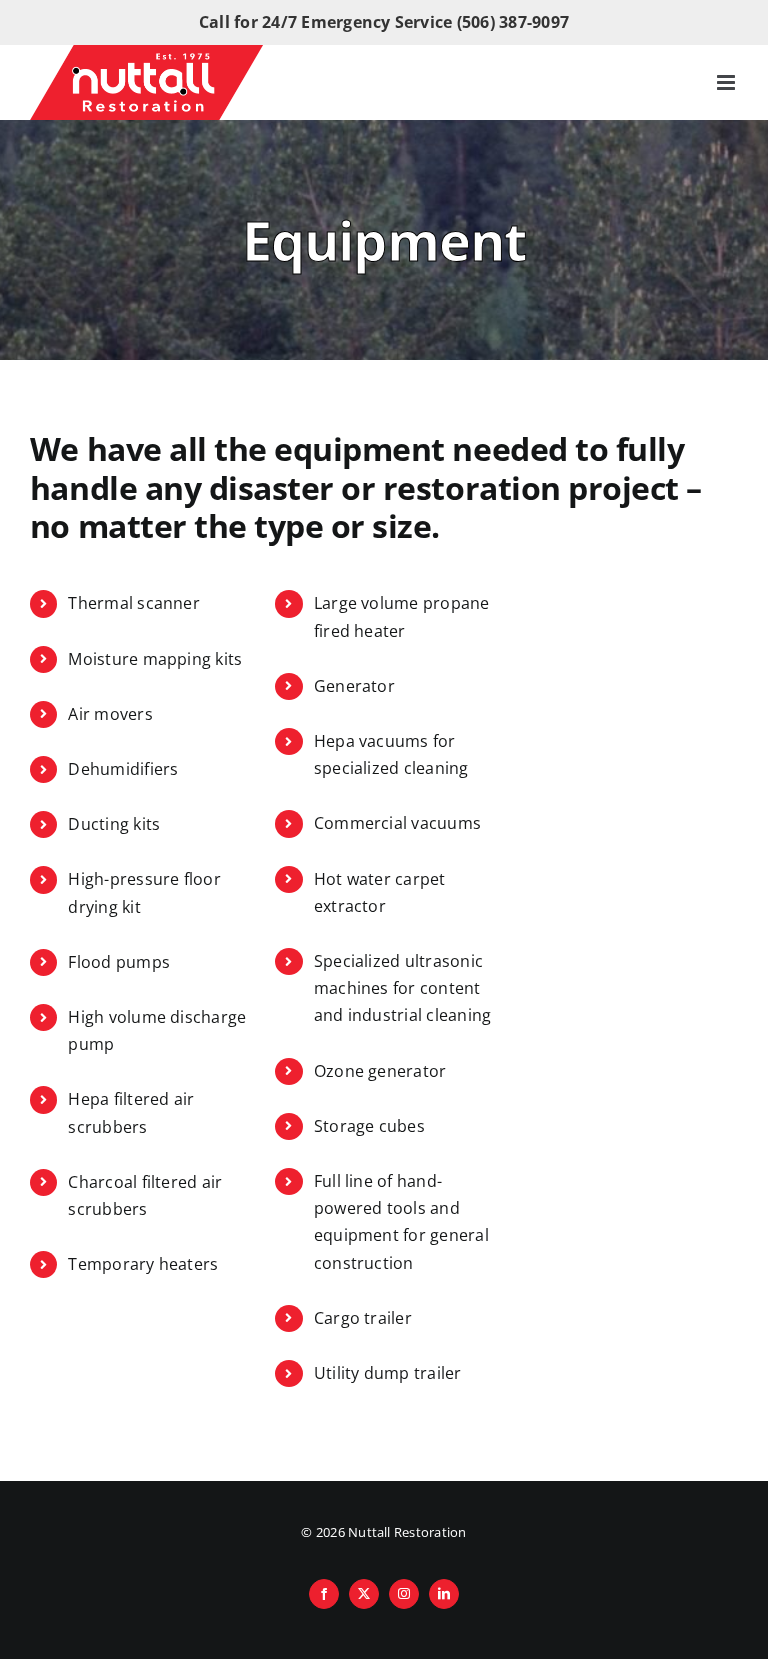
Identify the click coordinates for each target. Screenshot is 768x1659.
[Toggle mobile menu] (727, 82)
